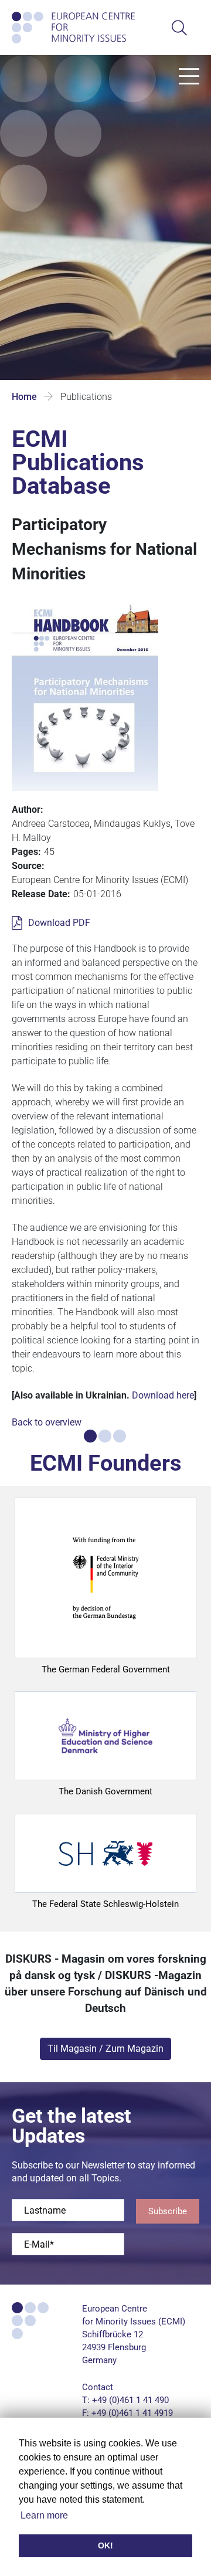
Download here (163, 1395)
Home (24, 397)
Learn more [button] (44, 2515)
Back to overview (47, 1422)
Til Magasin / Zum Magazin (105, 2049)
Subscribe (168, 2211)
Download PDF (59, 923)
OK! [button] (105, 2546)
